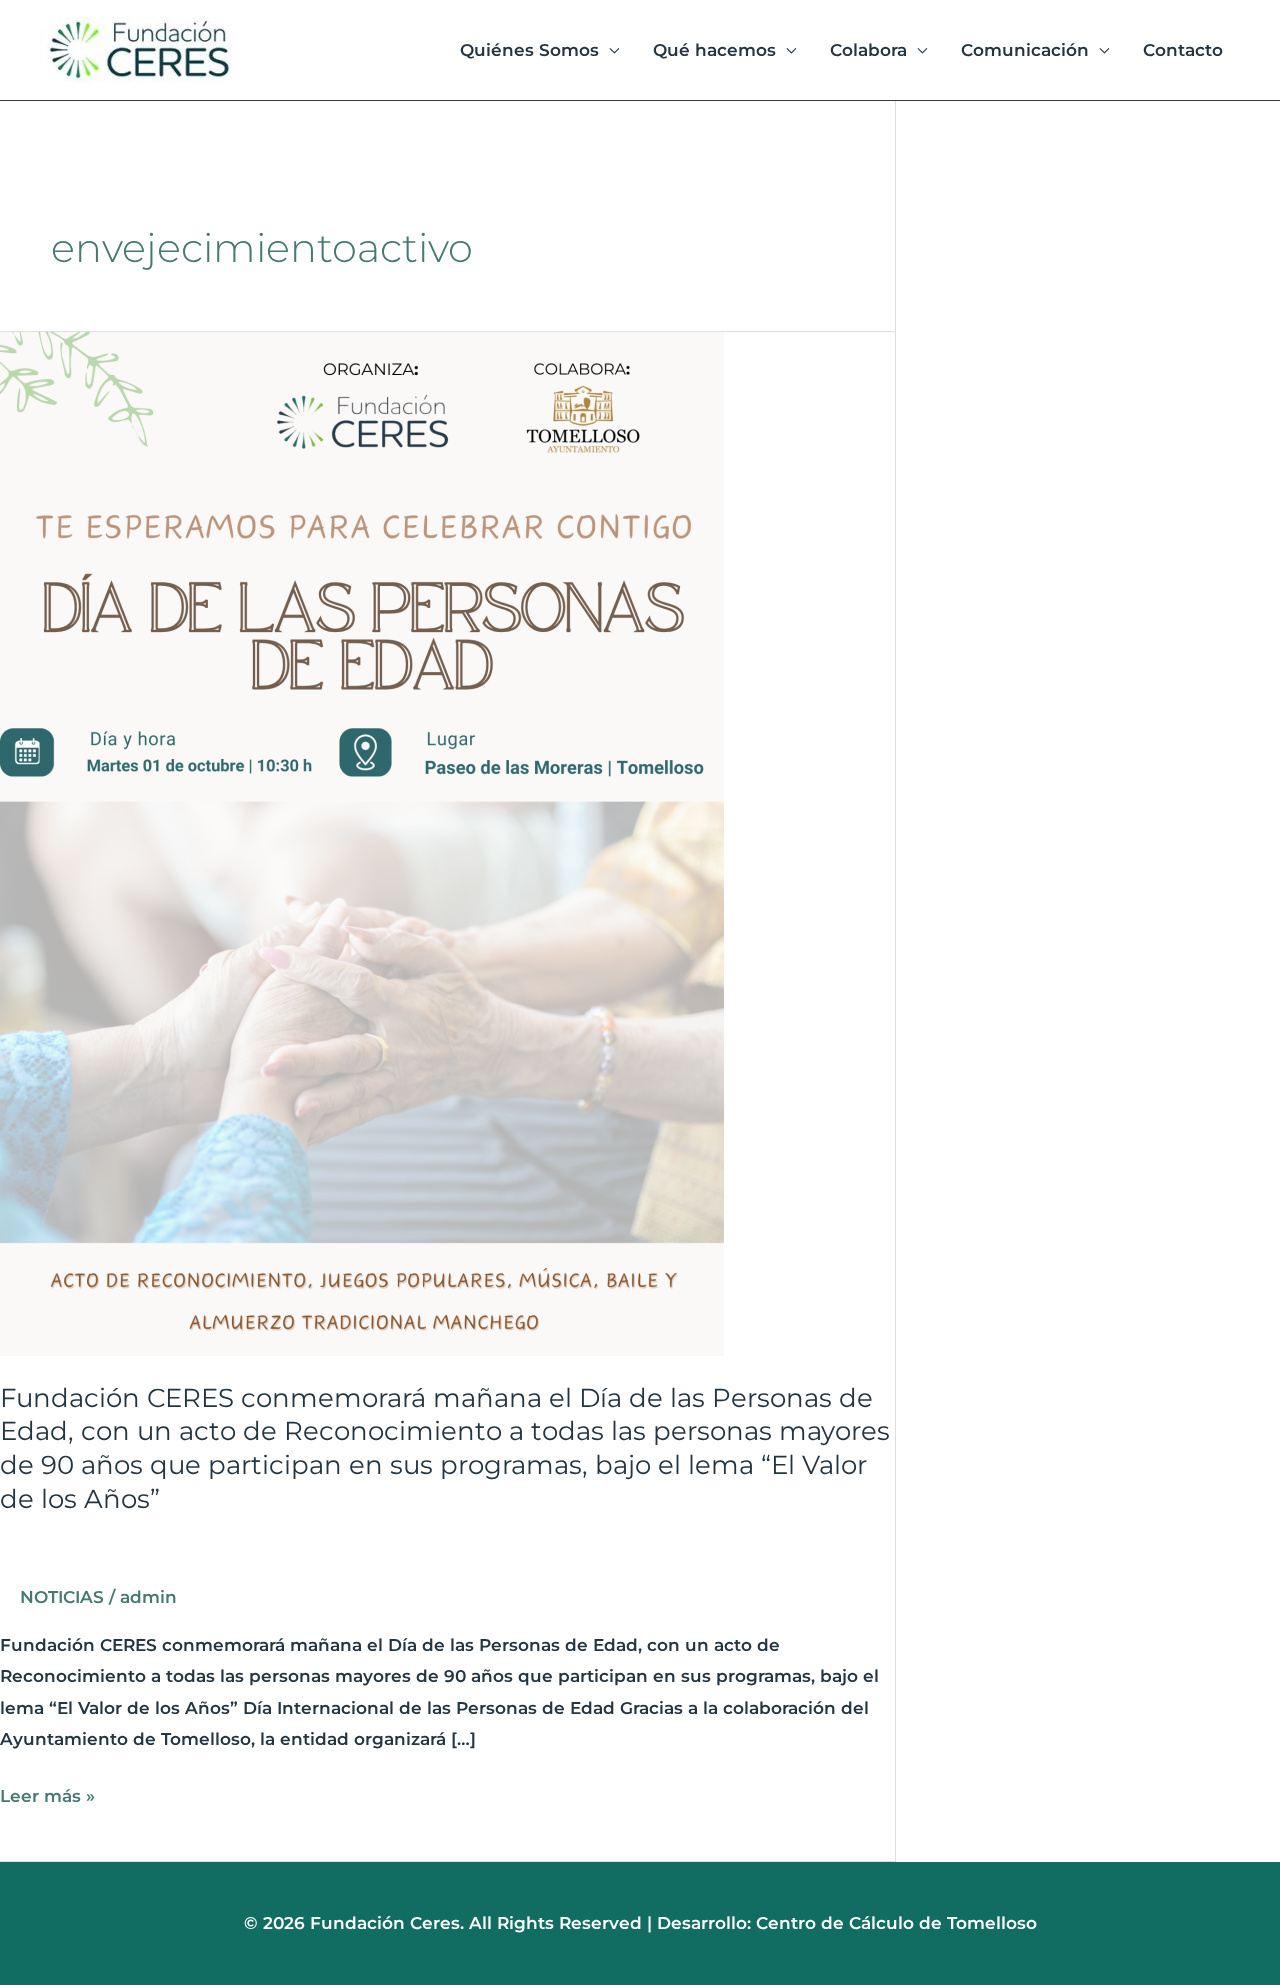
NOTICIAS (62, 1597)
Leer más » (47, 1793)
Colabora (868, 50)
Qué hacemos (714, 50)
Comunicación (1025, 50)
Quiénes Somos (529, 50)
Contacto (1183, 50)
